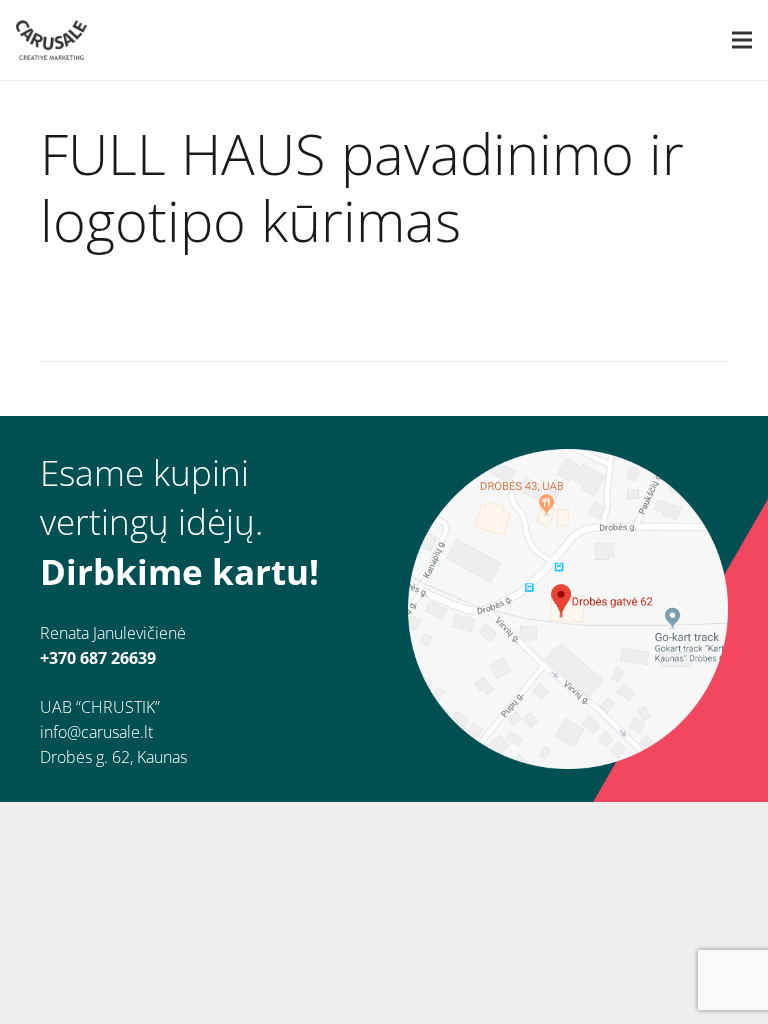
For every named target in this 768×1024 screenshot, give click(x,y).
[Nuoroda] (51, 40)
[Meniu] (742, 40)
